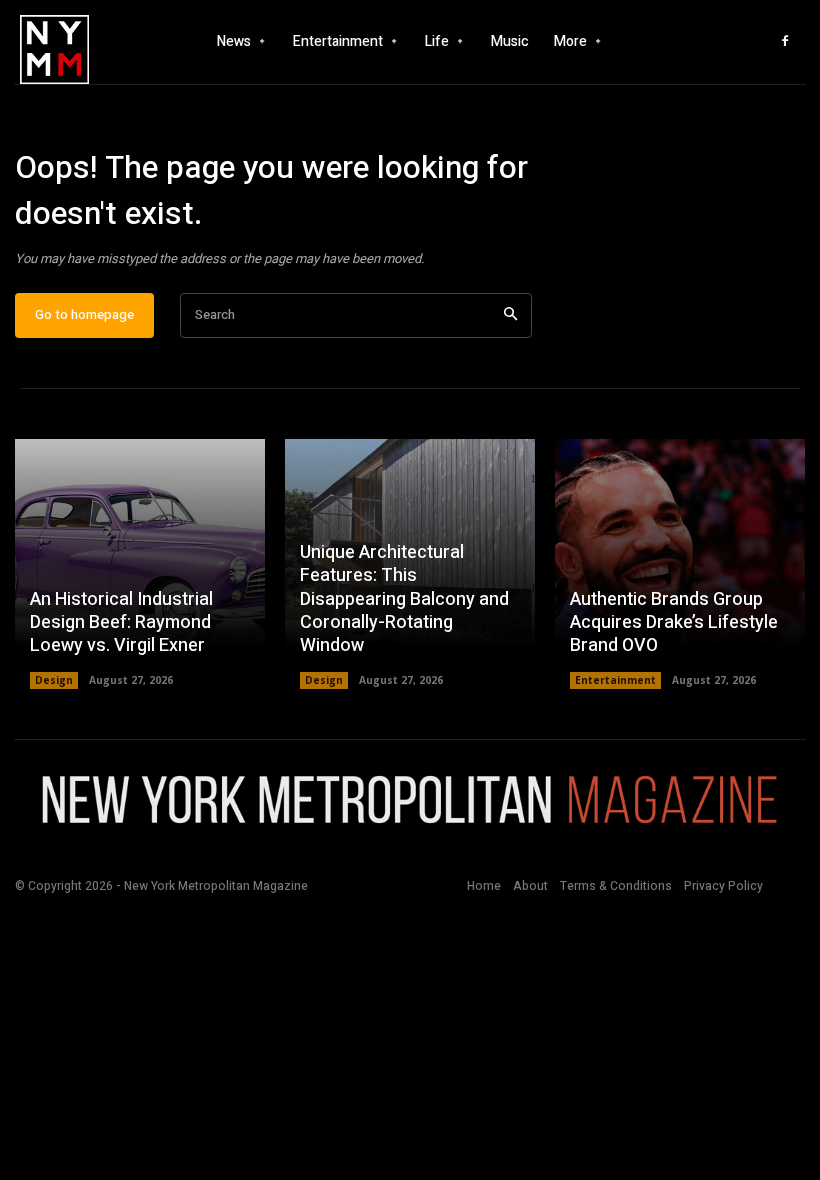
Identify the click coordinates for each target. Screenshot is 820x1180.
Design (54, 680)
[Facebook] (785, 42)
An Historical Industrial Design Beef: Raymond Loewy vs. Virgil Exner (121, 623)
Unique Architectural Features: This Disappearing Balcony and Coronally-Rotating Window (404, 599)
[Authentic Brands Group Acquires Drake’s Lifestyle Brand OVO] (680, 564)
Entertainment (615, 680)
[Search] (510, 315)
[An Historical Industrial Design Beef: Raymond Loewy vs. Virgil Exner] (140, 564)
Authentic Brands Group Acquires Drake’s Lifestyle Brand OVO (674, 623)
